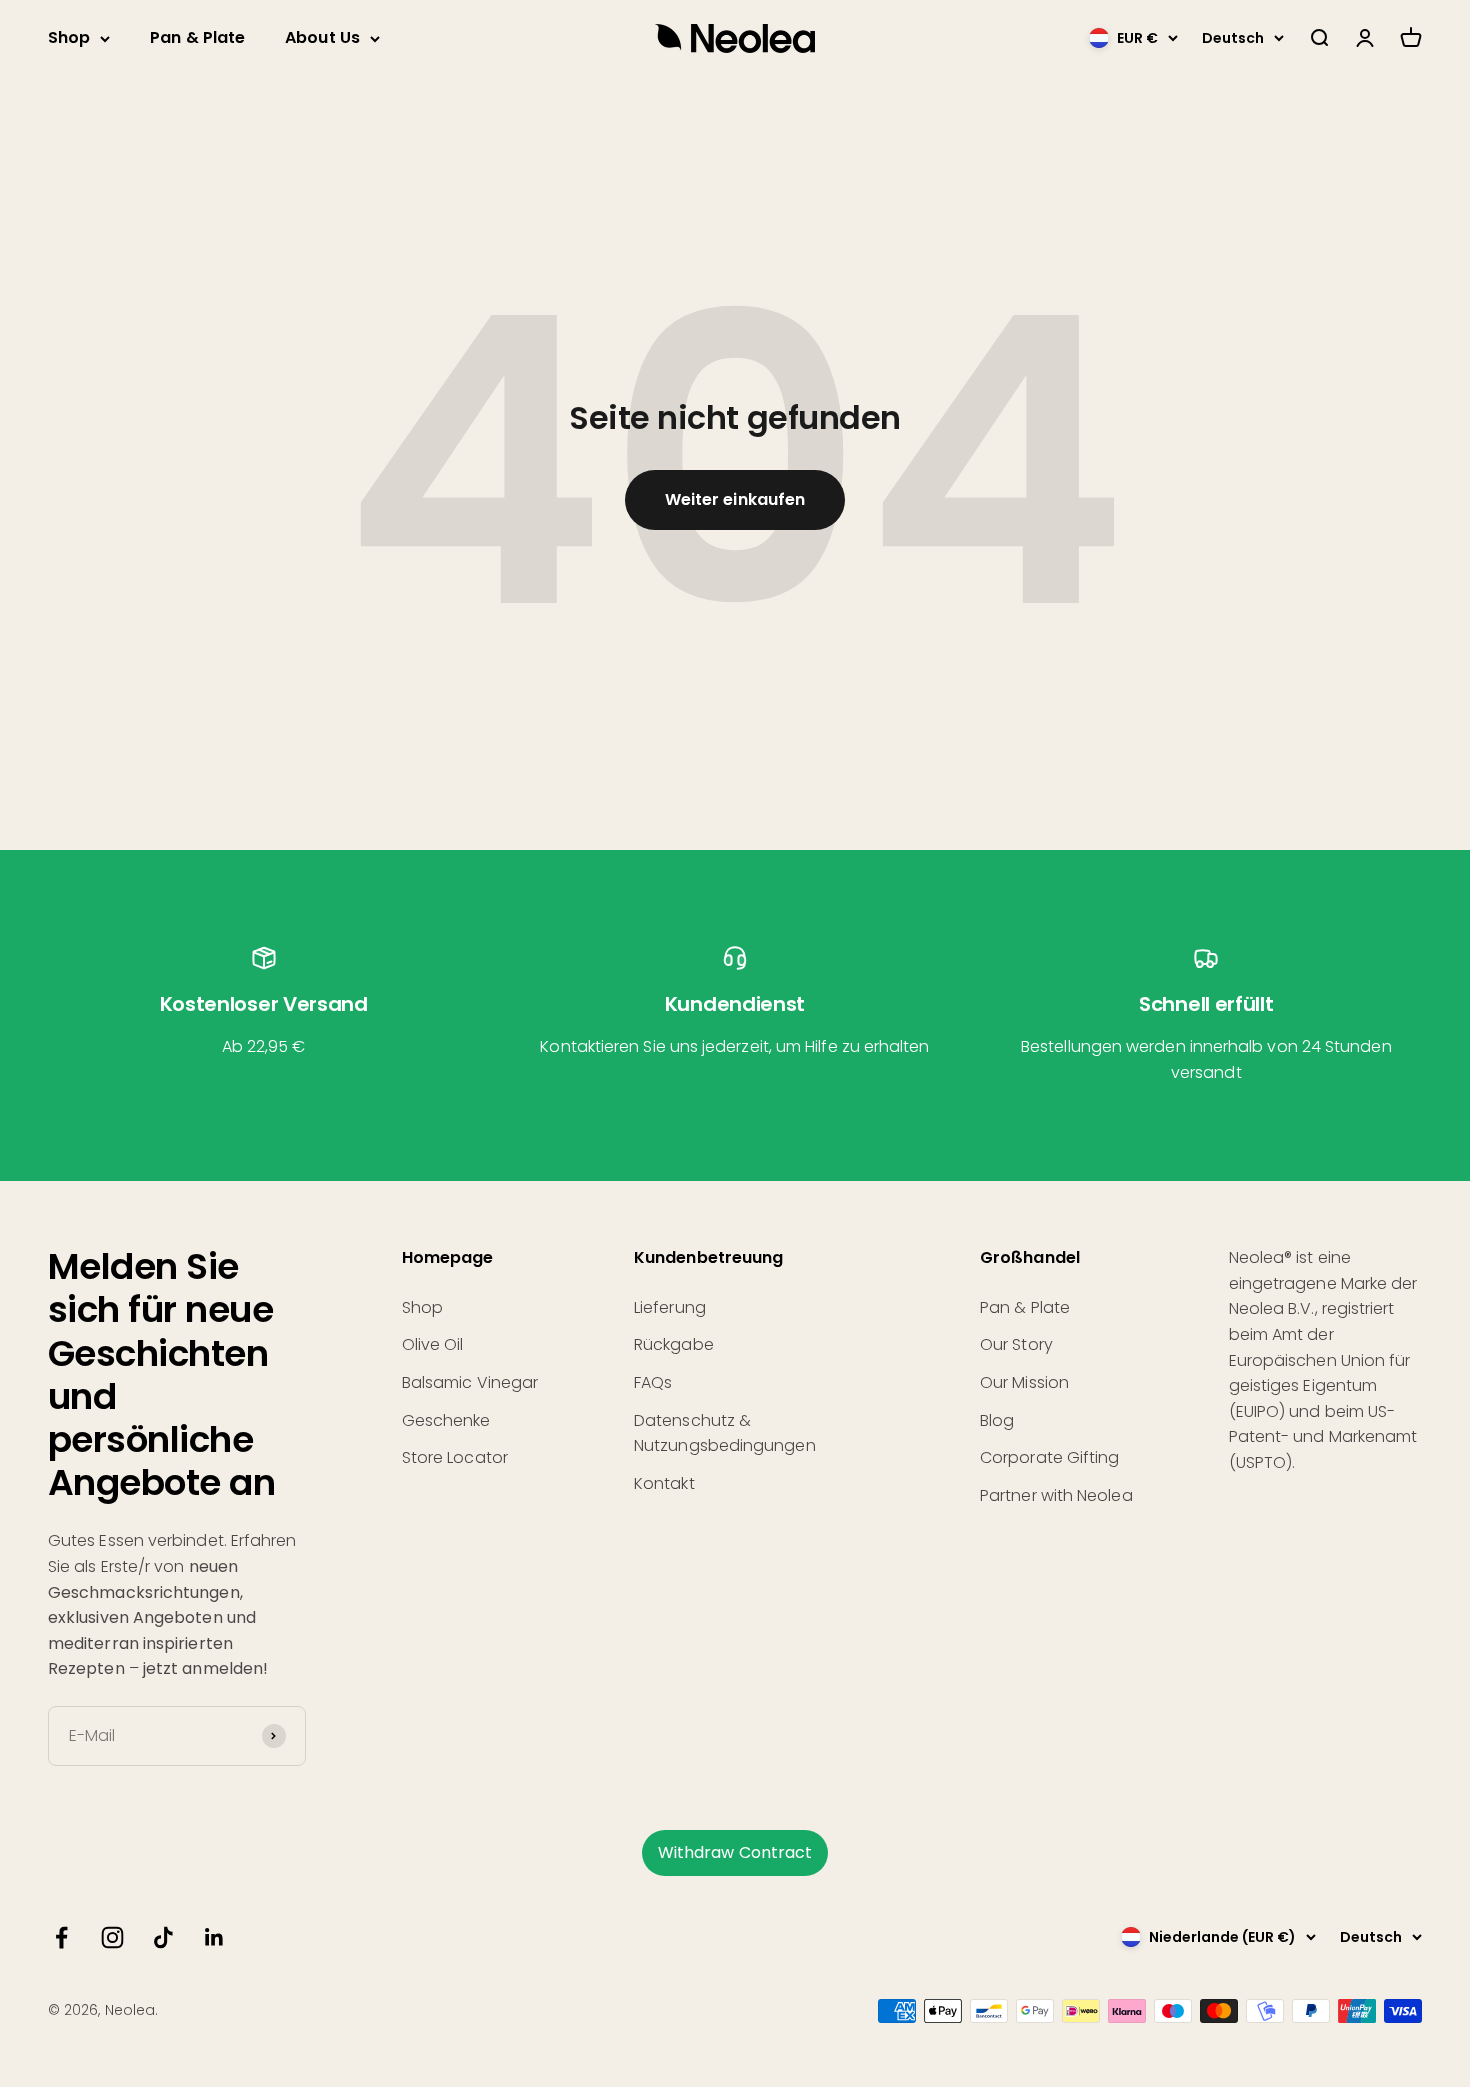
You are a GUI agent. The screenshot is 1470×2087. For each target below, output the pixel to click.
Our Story (1016, 1344)
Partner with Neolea (1056, 1495)
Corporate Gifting (1049, 1457)
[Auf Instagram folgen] (112, 1937)
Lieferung (670, 1307)
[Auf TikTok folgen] (163, 1937)
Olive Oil (433, 1344)
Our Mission (1024, 1382)
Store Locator (455, 1457)
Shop (69, 37)
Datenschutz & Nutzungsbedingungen (725, 1433)
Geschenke (446, 1420)
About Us (322, 37)
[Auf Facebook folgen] (61, 1937)
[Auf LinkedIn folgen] (214, 1937)
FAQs (653, 1382)
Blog (997, 1420)
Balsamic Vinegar (470, 1382)
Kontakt (664, 1483)
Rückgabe (674, 1344)
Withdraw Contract (735, 1852)
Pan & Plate (197, 37)
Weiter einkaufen (735, 499)
